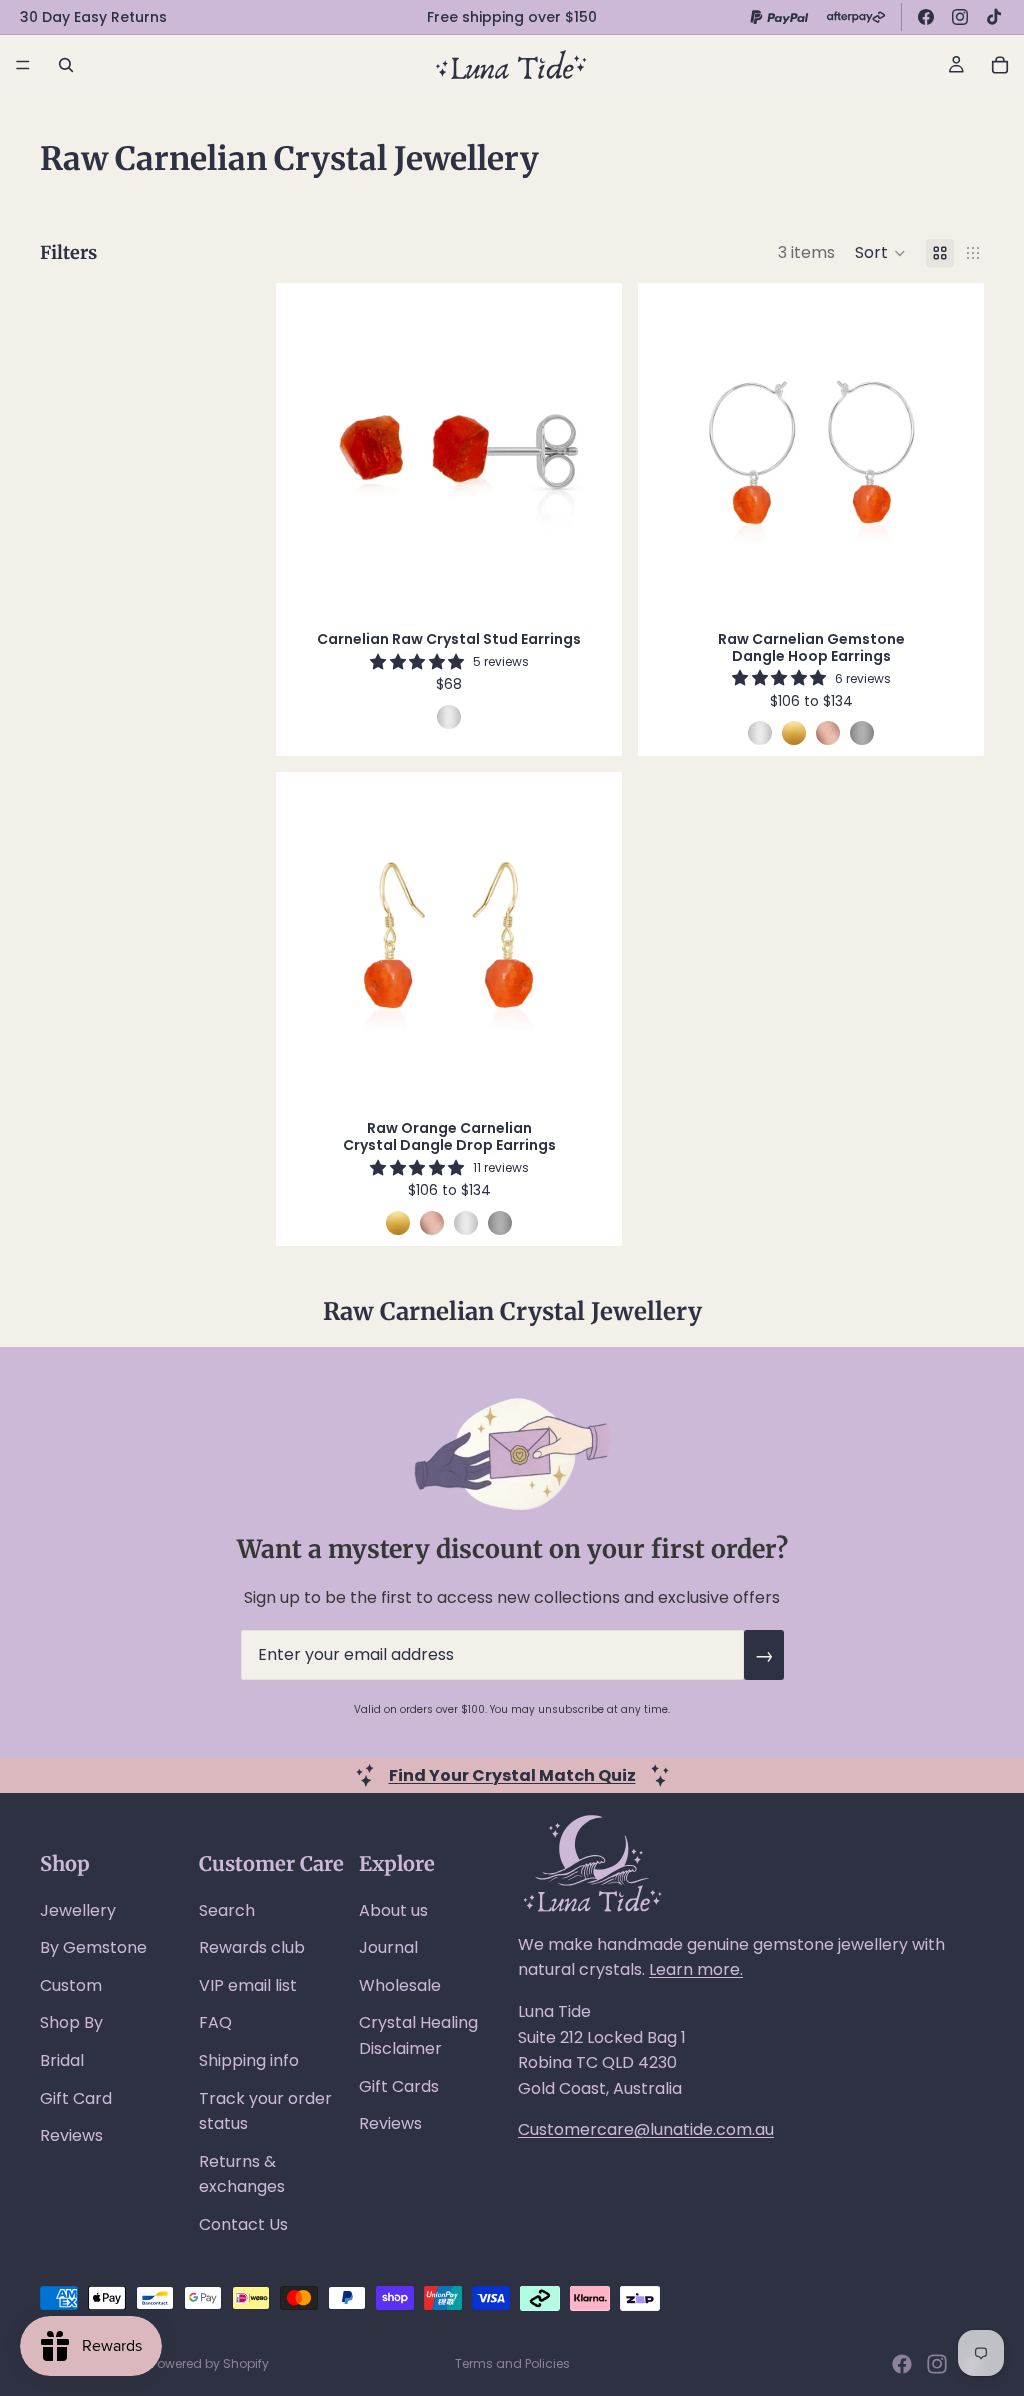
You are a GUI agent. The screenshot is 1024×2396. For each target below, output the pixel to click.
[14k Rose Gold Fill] (828, 733)
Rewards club (252, 1947)
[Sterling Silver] (449, 717)
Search (227, 1910)
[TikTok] (994, 17)
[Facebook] (926, 17)
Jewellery (78, 1910)
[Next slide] (587, 451)
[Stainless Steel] (862, 733)
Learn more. (696, 1969)
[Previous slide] (311, 451)
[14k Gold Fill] (794, 733)
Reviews (71, 2135)
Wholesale (400, 1985)
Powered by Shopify (210, 2363)
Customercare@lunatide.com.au (646, 2129)
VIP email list (248, 1985)
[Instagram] (960, 17)
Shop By (71, 2022)
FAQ (215, 2022)
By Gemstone (93, 1947)
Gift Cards (399, 2086)
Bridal (62, 2060)
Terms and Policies (512, 2363)
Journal (388, 1947)
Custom (71, 1985)
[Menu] (23, 65)
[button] (880, 253)
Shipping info (249, 2060)
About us (393, 1910)
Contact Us (243, 2224)
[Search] (66, 65)
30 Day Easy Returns (93, 17)
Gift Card (76, 2098)
